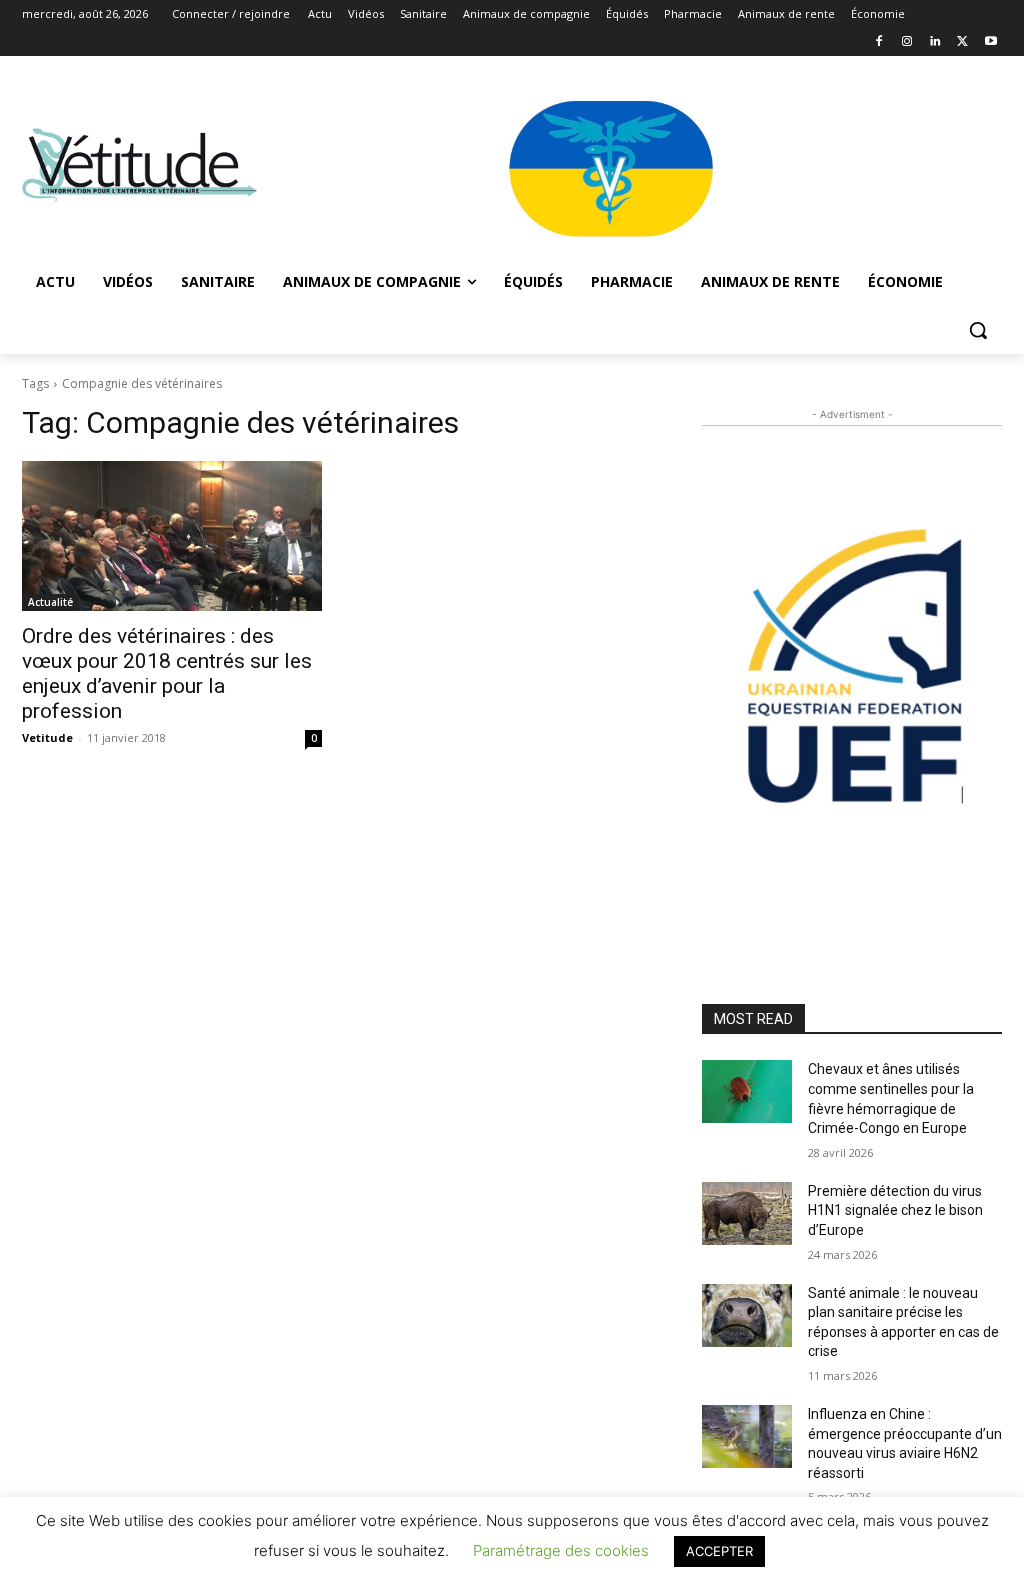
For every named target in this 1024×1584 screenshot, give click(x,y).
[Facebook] (879, 42)
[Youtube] (990, 42)
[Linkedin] (935, 42)
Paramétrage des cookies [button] (561, 1550)
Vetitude (47, 737)
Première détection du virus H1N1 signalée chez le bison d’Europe (895, 1210)
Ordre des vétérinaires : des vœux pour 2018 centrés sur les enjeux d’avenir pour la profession (167, 673)
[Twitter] (962, 42)
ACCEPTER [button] (719, 1551)
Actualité (50, 602)
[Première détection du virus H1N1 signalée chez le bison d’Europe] (747, 1213)
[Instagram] (907, 42)
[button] (978, 330)
